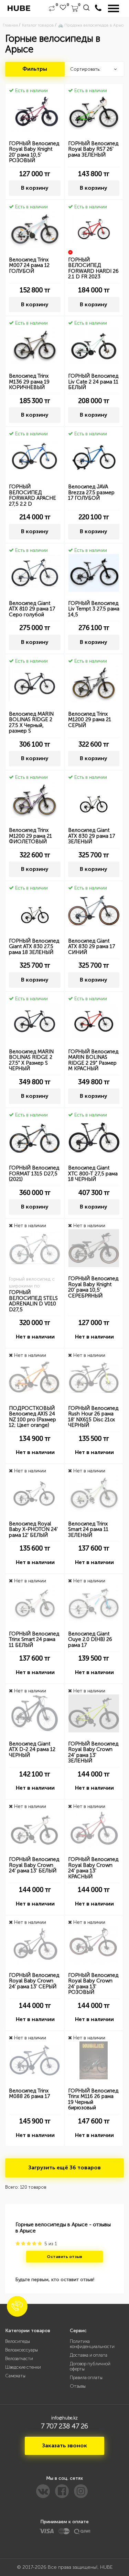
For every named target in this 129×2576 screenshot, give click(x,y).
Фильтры (35, 69)
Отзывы (78, 2386)
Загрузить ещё (64, 2167)
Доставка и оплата (89, 2355)
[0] (52, 9)
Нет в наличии (35, 1337)
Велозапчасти (19, 2359)
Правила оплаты (86, 2378)
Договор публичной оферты (90, 2366)
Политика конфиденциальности (92, 2344)
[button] (17, 2306)
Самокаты (15, 2376)
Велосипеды (18, 2341)
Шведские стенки (23, 2367)
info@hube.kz (64, 2418)
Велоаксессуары (21, 2350)
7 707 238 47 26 (64, 2426)
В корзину (35, 188)
